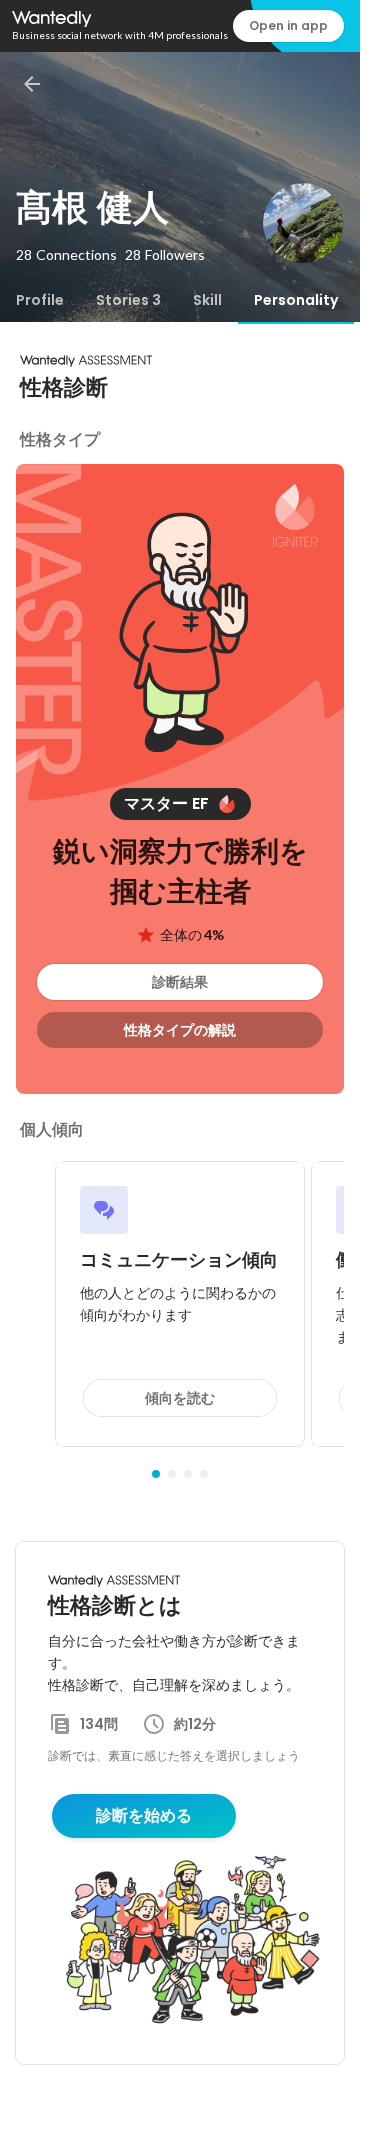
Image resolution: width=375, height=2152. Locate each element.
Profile (40, 300)
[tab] (40, 300)
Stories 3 (128, 300)
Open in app (288, 25)
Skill (207, 300)
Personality (296, 300)
